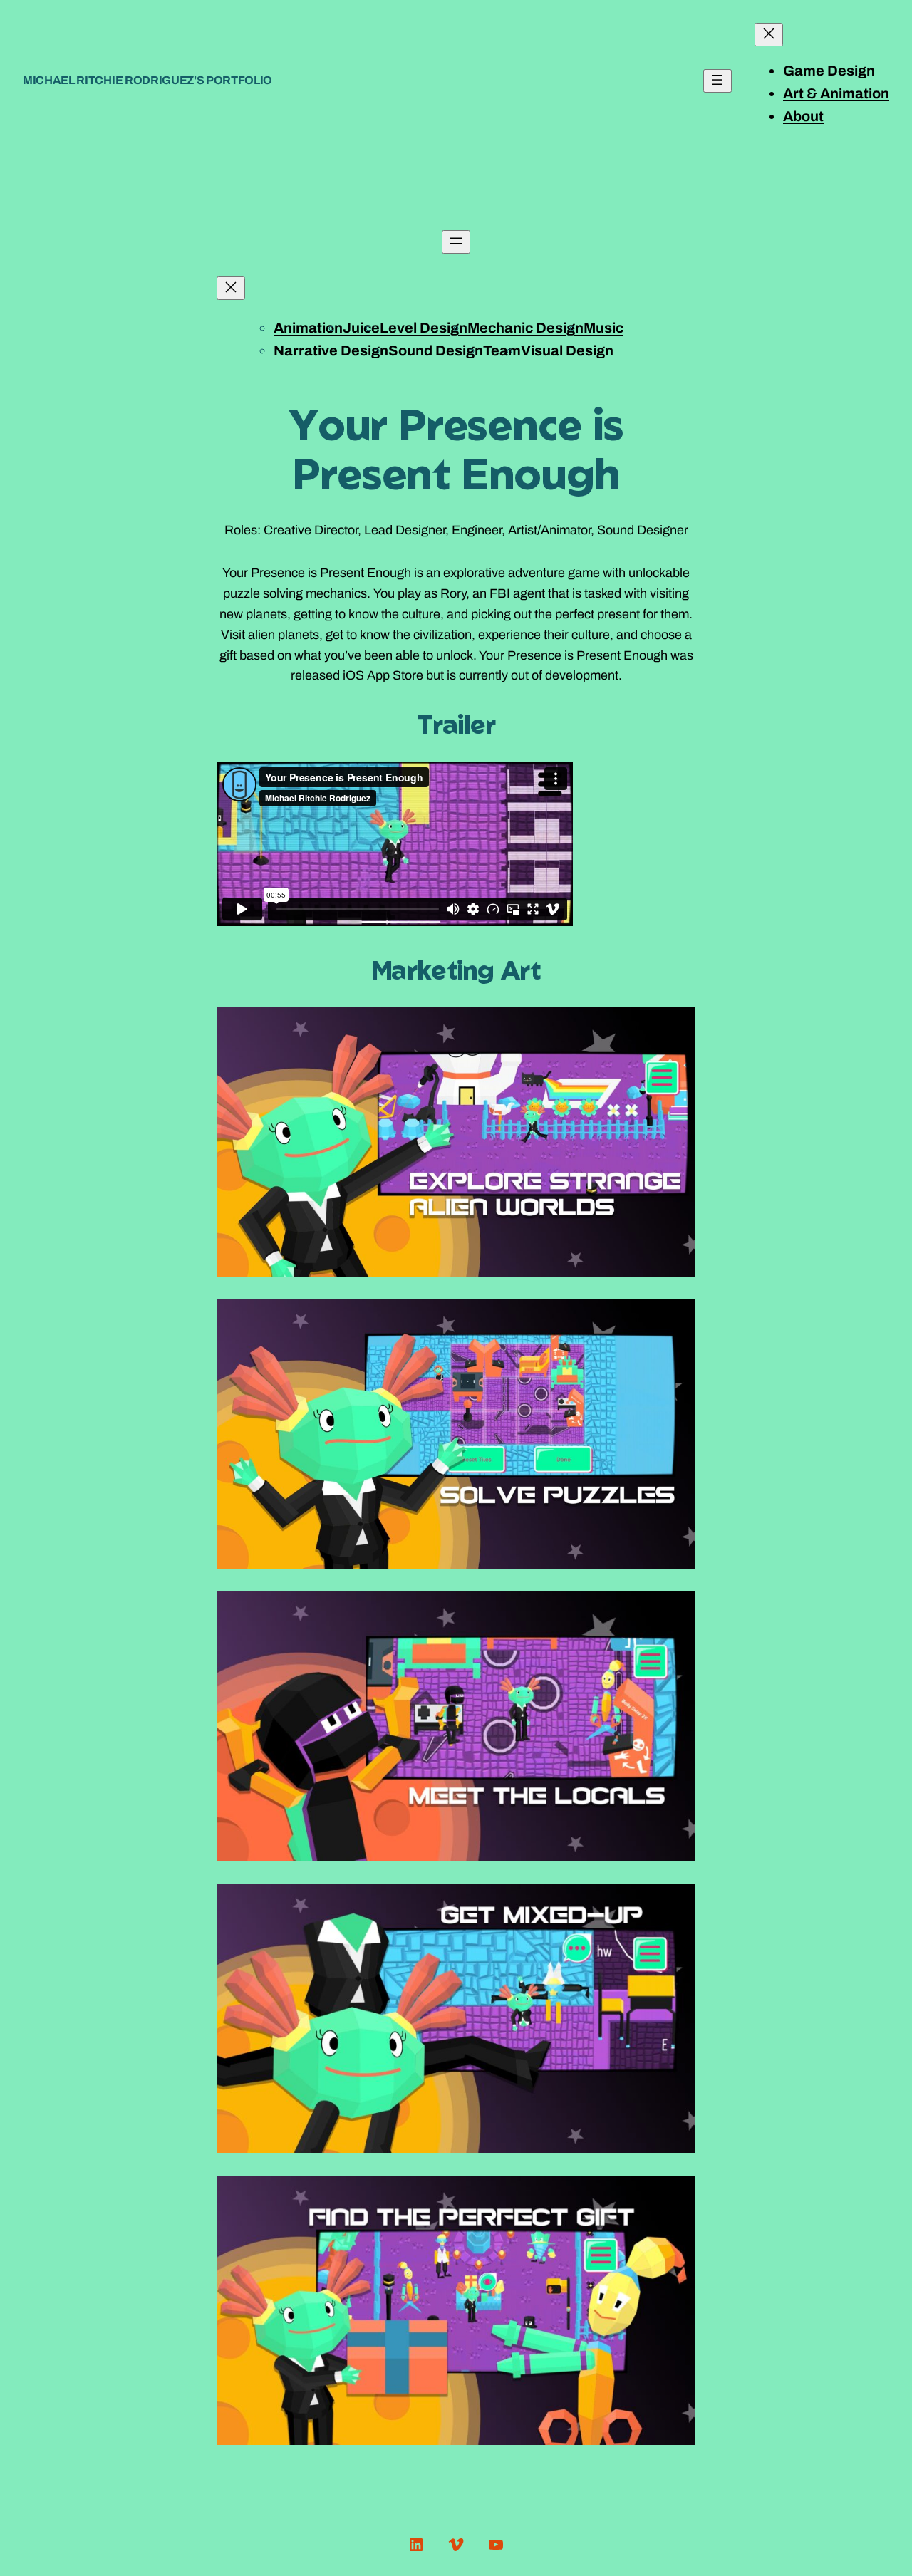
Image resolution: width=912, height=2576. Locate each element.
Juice (361, 328)
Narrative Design (331, 350)
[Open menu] (717, 81)
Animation (308, 328)
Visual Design (567, 350)
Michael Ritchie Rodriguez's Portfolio (147, 80)
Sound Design (436, 350)
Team (502, 350)
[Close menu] (769, 35)
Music (603, 328)
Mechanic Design (525, 328)
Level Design (424, 328)
